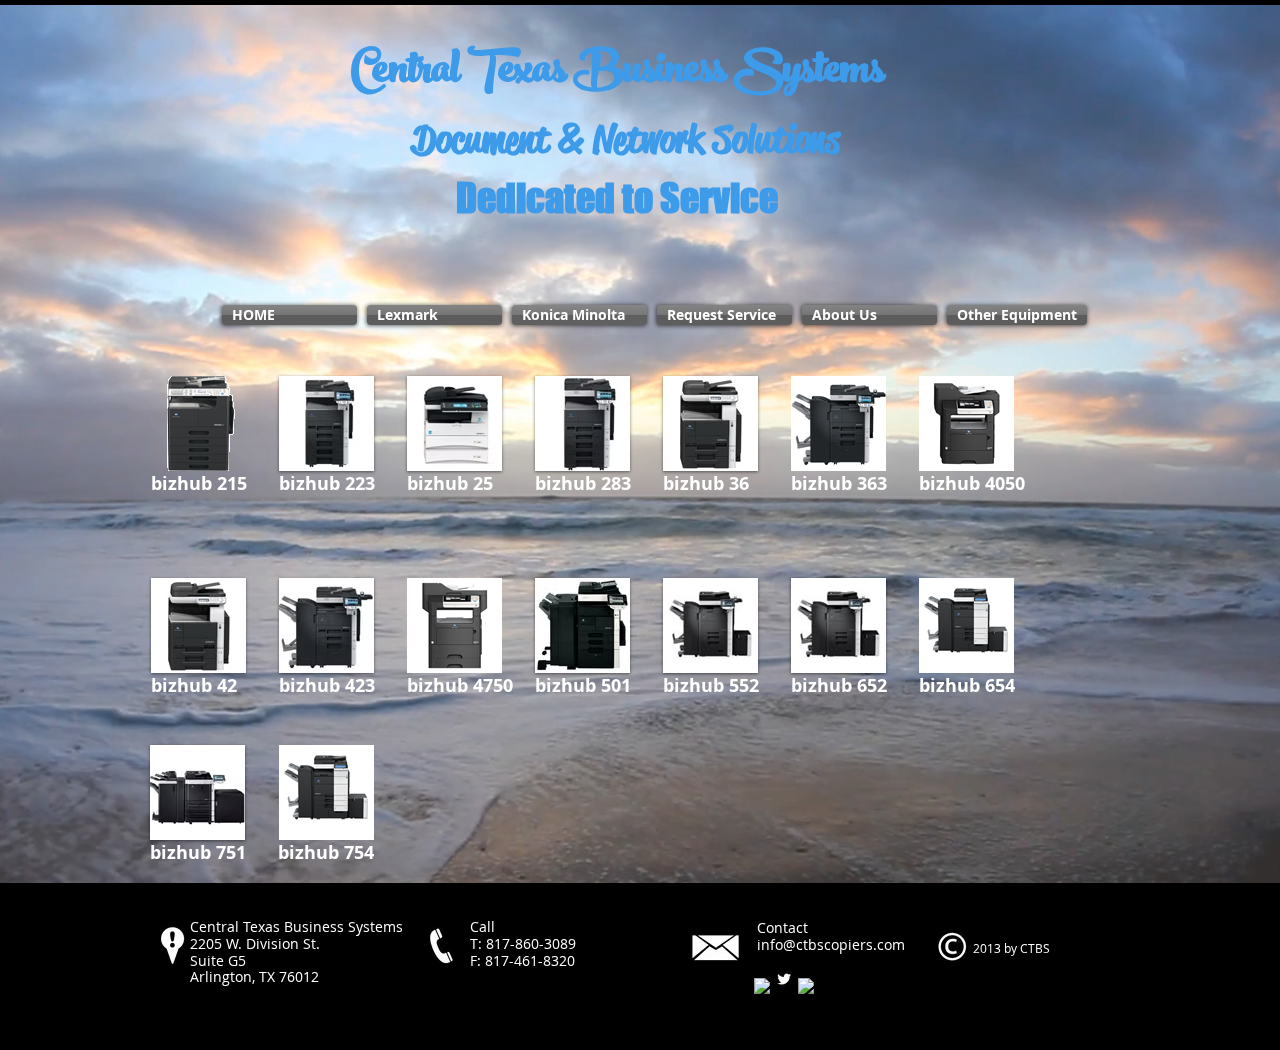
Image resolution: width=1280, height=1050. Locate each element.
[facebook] (762, 986)
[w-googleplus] (806, 986)
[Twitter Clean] (784, 979)
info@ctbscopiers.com (831, 944)
